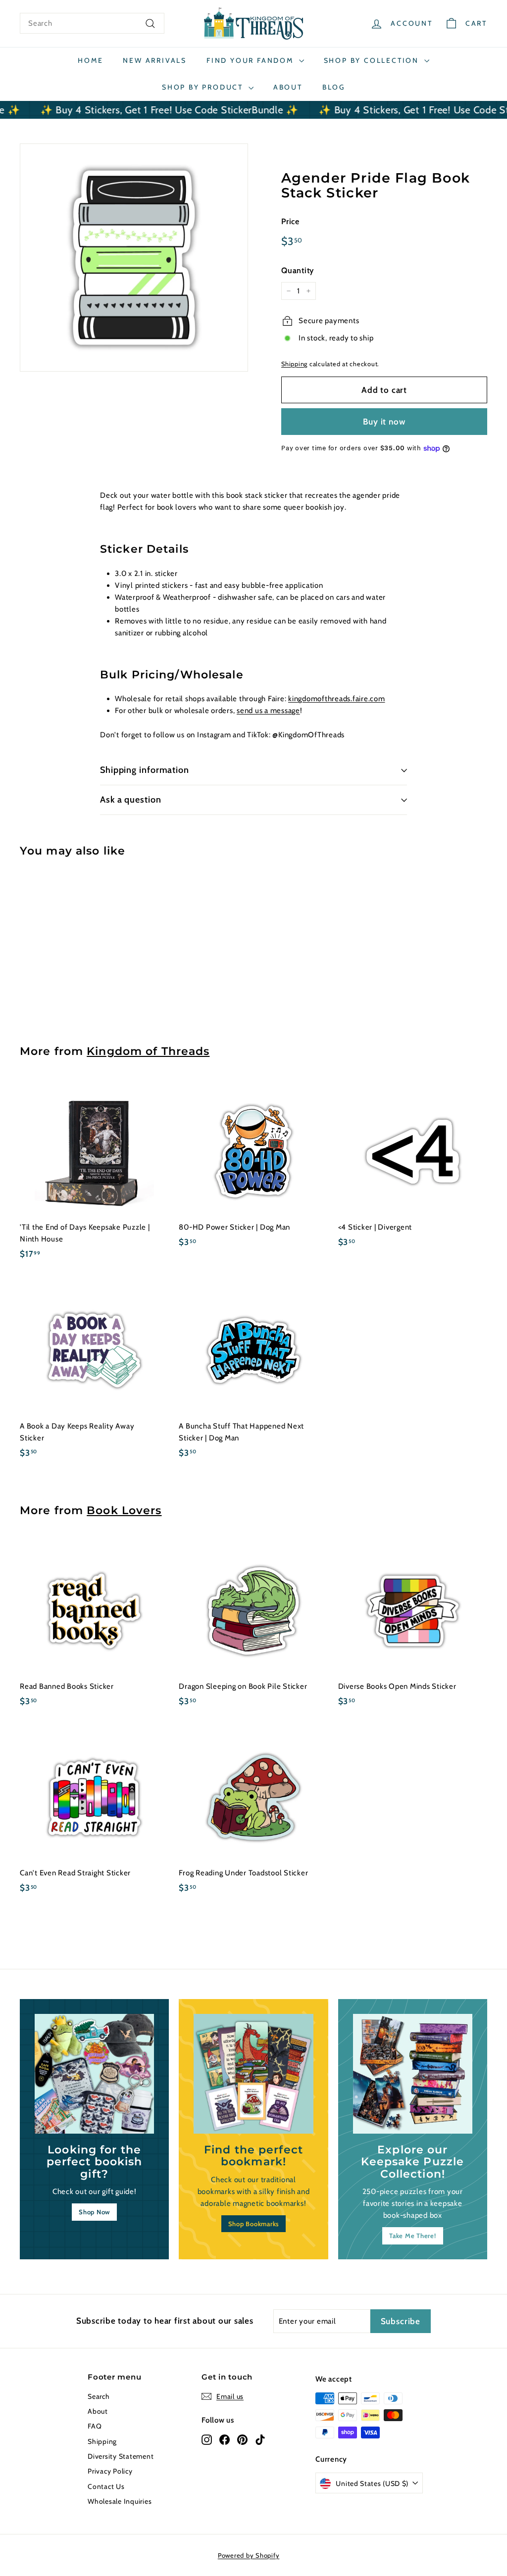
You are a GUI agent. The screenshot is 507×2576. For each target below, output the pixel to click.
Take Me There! (413, 2236)
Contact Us (106, 2486)
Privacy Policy (110, 2471)
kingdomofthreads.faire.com (337, 699)
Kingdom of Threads (148, 1051)
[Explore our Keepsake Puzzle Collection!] (413, 2074)
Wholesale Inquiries (120, 2501)
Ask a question (131, 800)
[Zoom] (134, 258)
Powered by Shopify (249, 2555)
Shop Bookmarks (254, 2224)
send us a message (268, 711)
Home (90, 60)
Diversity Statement (121, 2456)
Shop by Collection (373, 60)
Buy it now (384, 422)
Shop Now (94, 2212)
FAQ (95, 2426)
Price (290, 221)
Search (99, 2396)
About (288, 87)
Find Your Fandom (252, 60)
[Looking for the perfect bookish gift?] (94, 2074)
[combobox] (92, 23)
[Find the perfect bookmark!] (253, 2074)
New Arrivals (155, 60)
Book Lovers (124, 1510)
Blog (334, 87)
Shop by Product (204, 87)
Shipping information (145, 770)
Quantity (298, 270)
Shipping (294, 364)
